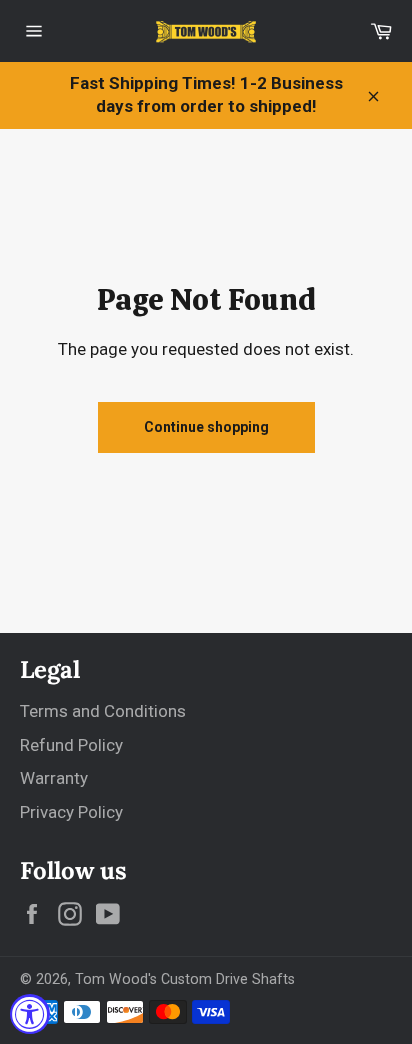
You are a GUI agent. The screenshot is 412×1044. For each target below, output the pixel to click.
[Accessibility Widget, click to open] (30, 1014)
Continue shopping (206, 427)
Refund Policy (71, 745)
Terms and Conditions (103, 711)
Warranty (54, 778)
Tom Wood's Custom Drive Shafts (185, 979)
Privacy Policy (71, 812)
